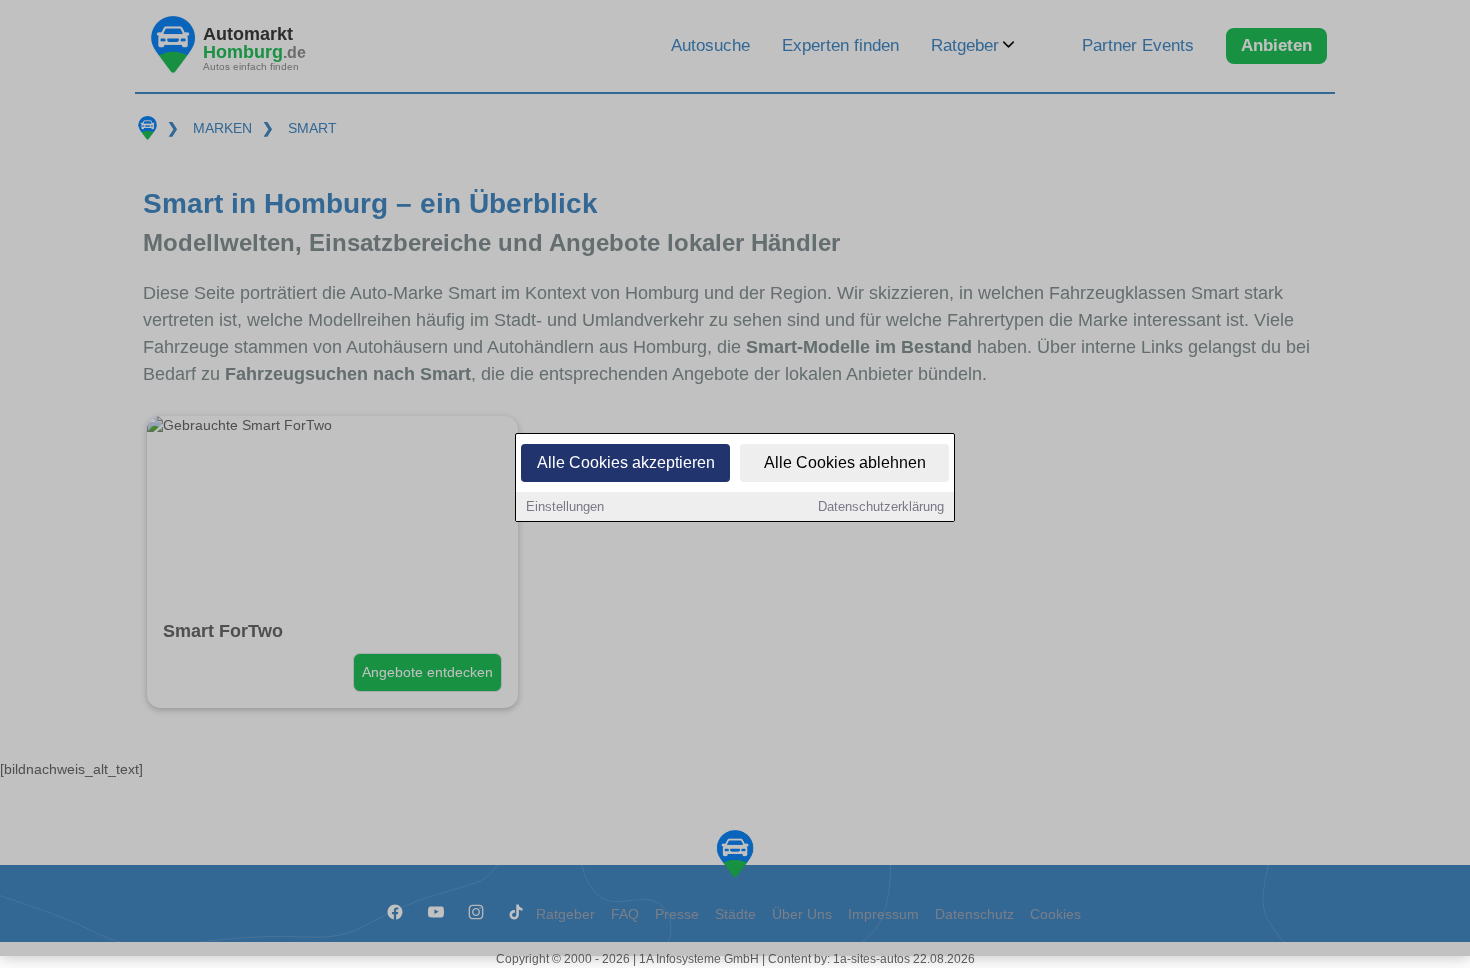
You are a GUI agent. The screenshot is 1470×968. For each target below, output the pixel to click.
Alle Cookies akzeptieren (626, 462)
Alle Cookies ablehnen (845, 462)
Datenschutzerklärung (881, 506)
